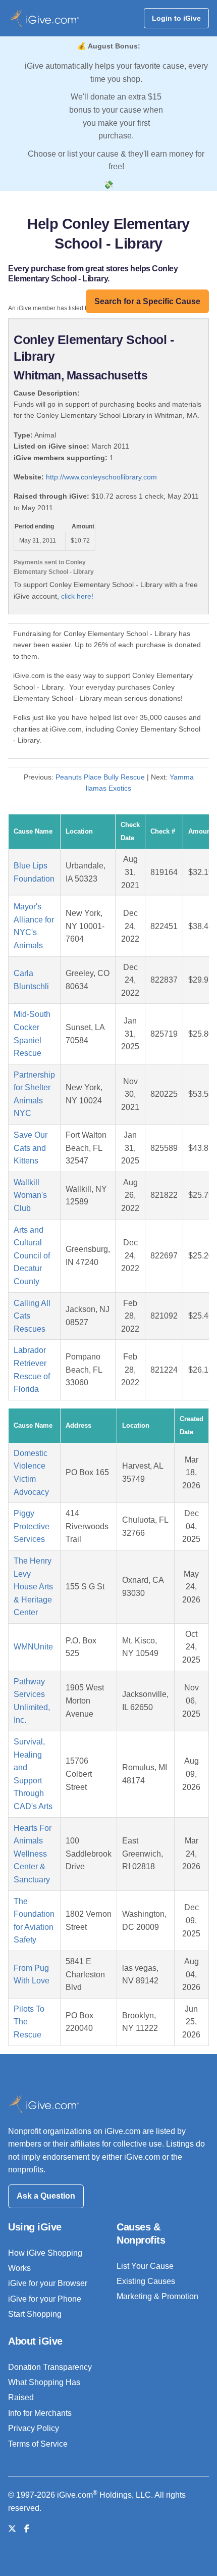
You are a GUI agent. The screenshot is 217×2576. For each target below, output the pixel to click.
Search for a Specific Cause (147, 301)
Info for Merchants (40, 2413)
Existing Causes (146, 2281)
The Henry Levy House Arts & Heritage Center (33, 1587)
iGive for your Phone (45, 2299)
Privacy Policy (34, 2428)
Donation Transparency (50, 2367)
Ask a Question (46, 2196)
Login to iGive (176, 18)
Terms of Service (38, 2444)
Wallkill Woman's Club (30, 1195)
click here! (77, 596)
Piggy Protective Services (32, 1526)
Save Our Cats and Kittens (31, 1148)
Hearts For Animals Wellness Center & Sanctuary (33, 1854)
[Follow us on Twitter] (12, 2529)
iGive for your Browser (48, 2283)
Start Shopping (35, 2314)
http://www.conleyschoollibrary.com (101, 477)
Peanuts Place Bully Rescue (100, 777)
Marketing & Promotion (157, 2296)
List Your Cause (145, 2266)
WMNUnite (33, 1647)
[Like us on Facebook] (27, 2529)
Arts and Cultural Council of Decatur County (32, 1256)
